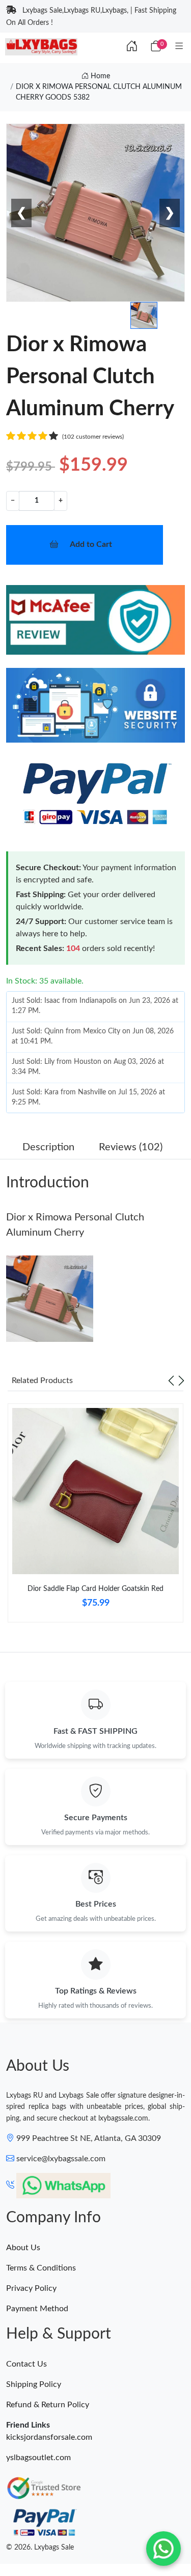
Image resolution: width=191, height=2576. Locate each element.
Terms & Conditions (41, 2268)
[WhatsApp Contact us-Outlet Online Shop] (163, 2549)
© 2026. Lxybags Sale (40, 2548)
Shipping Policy (34, 2384)
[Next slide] (181, 1381)
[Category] (179, 47)
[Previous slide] (171, 1381)
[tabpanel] (95, 1517)
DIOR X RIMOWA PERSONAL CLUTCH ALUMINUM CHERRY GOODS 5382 (99, 92)
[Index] (132, 47)
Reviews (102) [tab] (131, 1147)
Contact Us (26, 2364)
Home (99, 76)
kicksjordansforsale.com (49, 2437)
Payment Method (37, 2309)
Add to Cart (91, 544)
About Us (23, 2248)
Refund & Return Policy (48, 2405)
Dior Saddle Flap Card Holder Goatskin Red (95, 1589)
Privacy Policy (31, 2288)
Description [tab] (48, 1147)
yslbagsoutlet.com (38, 2458)
